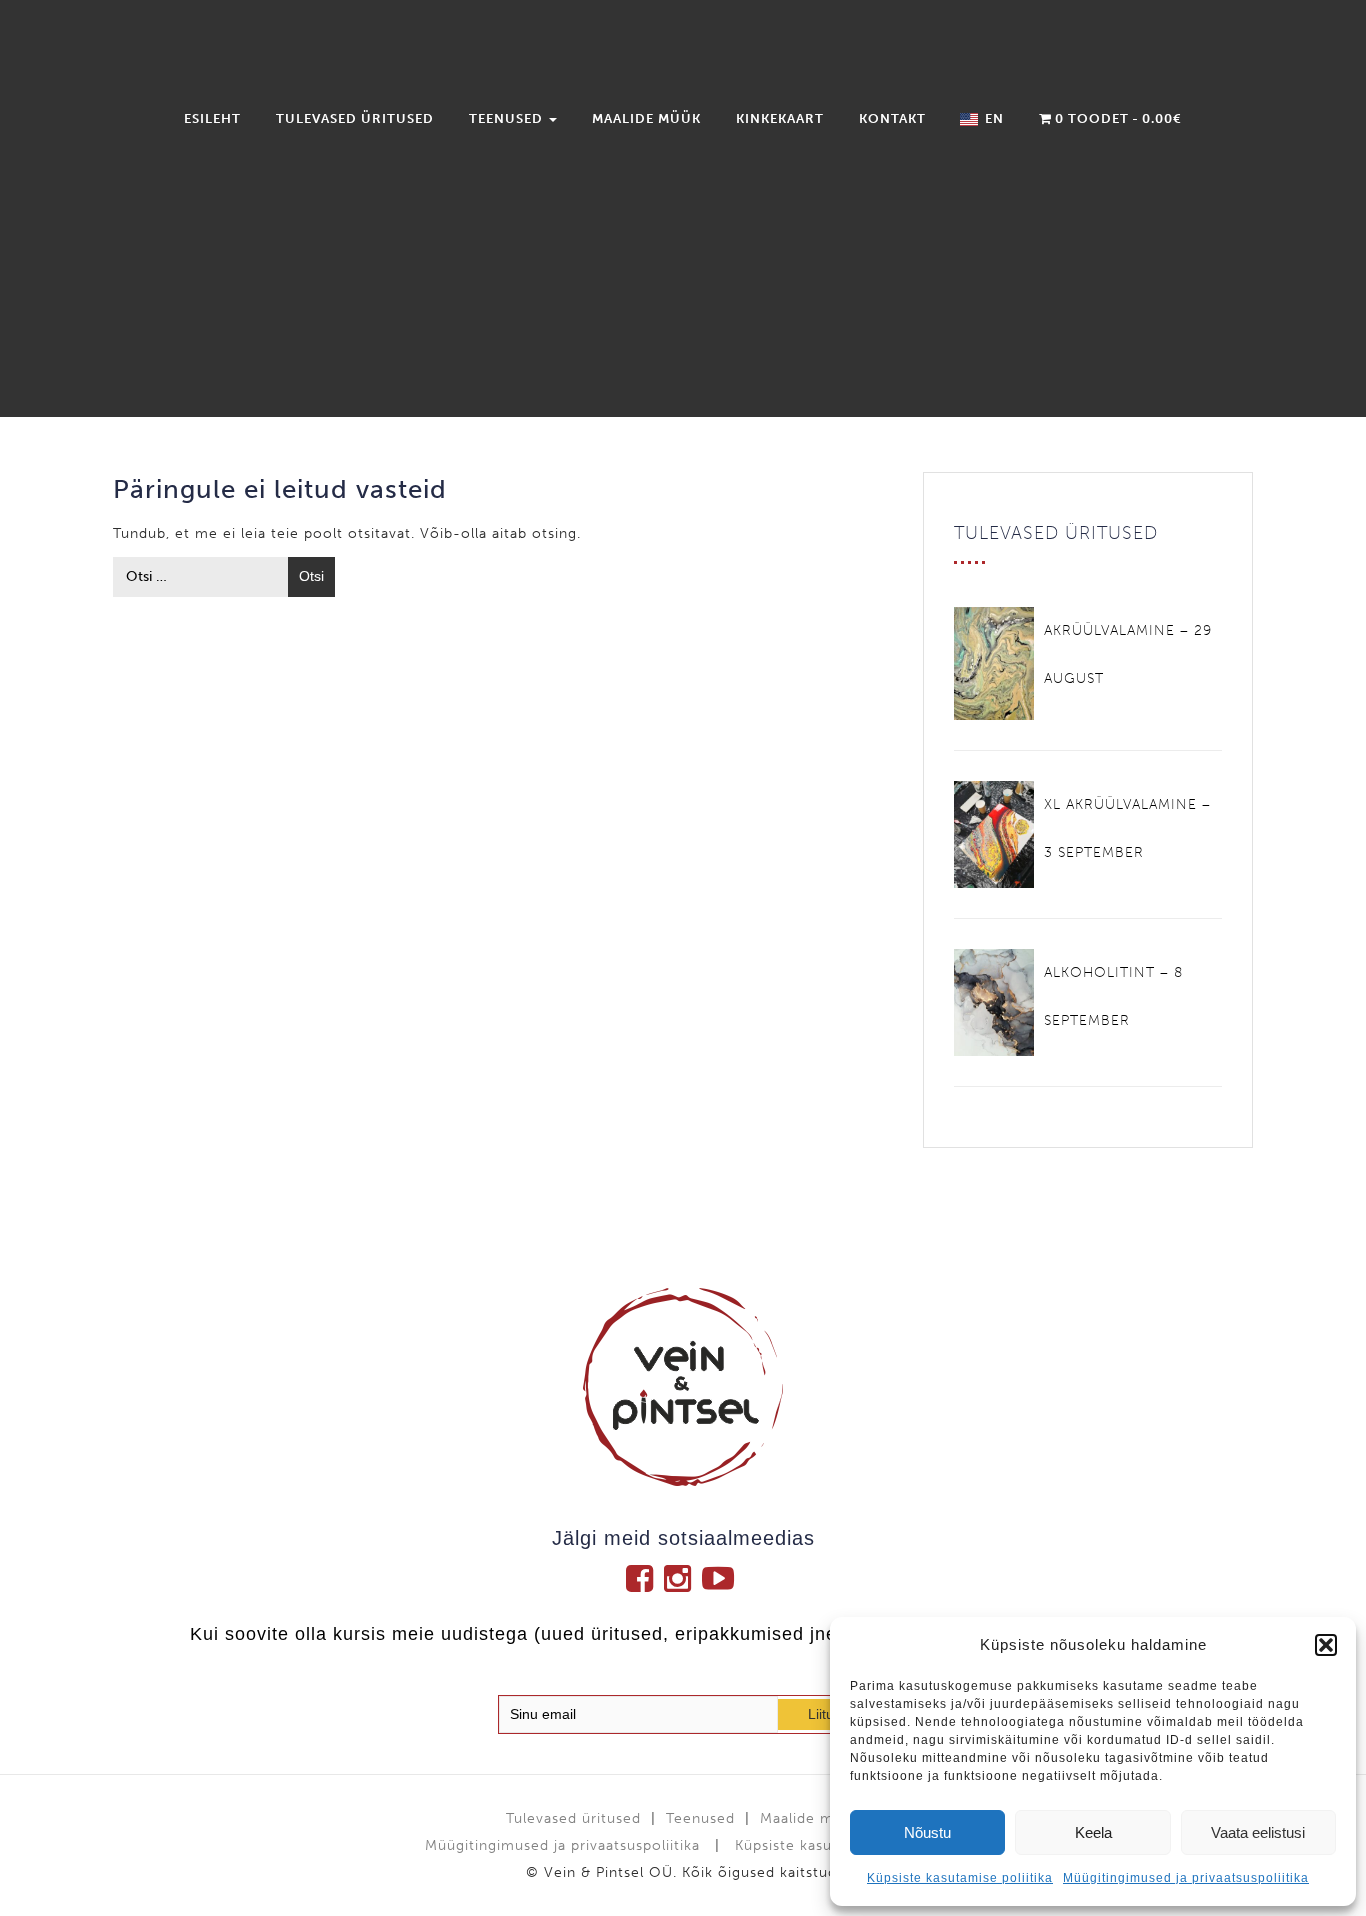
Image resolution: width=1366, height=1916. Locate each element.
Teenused (508, 118)
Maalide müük (646, 118)
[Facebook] (645, 1578)
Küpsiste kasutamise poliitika (960, 1878)
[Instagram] (683, 1578)
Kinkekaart (780, 118)
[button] (1326, 1645)
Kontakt (892, 118)
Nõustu (927, 1832)
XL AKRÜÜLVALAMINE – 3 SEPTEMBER (1127, 828)
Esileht (212, 118)
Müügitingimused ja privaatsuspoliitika (1186, 1878)
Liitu (821, 1714)
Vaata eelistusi (1258, 1832)
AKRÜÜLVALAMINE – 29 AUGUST (1128, 654)
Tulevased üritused (355, 118)
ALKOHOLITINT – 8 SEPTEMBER (1113, 996)
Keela (1093, 1832)
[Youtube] (721, 1578)
